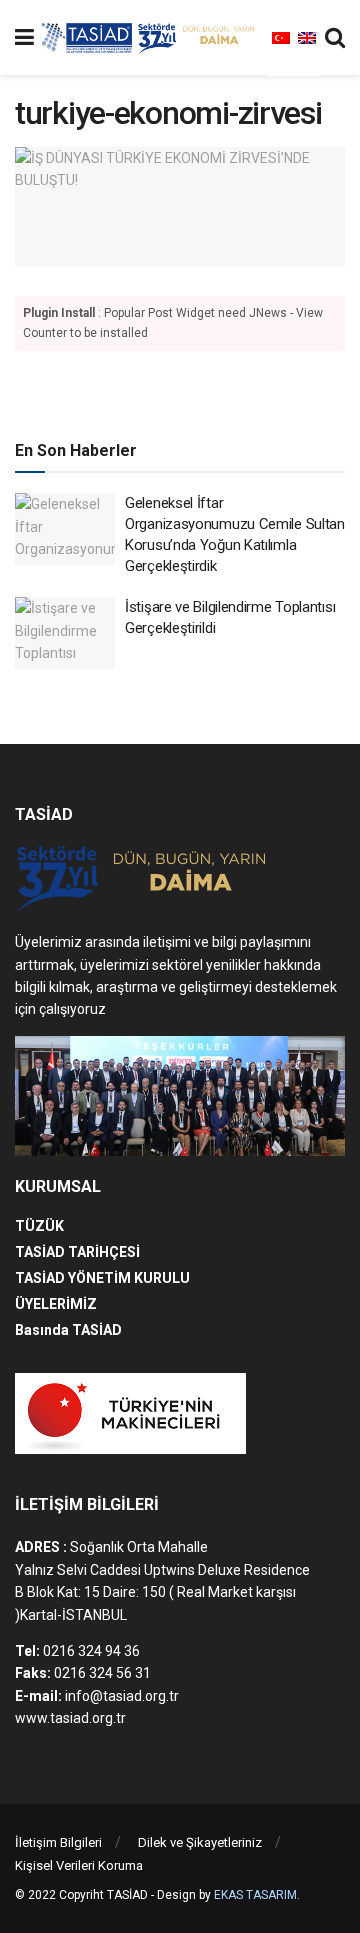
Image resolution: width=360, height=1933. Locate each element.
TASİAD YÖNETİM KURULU (102, 1278)
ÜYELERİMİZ (56, 1304)
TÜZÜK (39, 1226)
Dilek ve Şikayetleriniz (200, 1842)
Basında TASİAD (68, 1330)
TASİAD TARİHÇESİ (77, 1252)
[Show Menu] (24, 37)
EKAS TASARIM (255, 1895)
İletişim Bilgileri (58, 1842)
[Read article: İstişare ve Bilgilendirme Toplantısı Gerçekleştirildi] (65, 633)
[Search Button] (335, 37)
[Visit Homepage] (151, 38)
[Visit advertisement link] (180, 392)
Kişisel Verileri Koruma (79, 1865)
